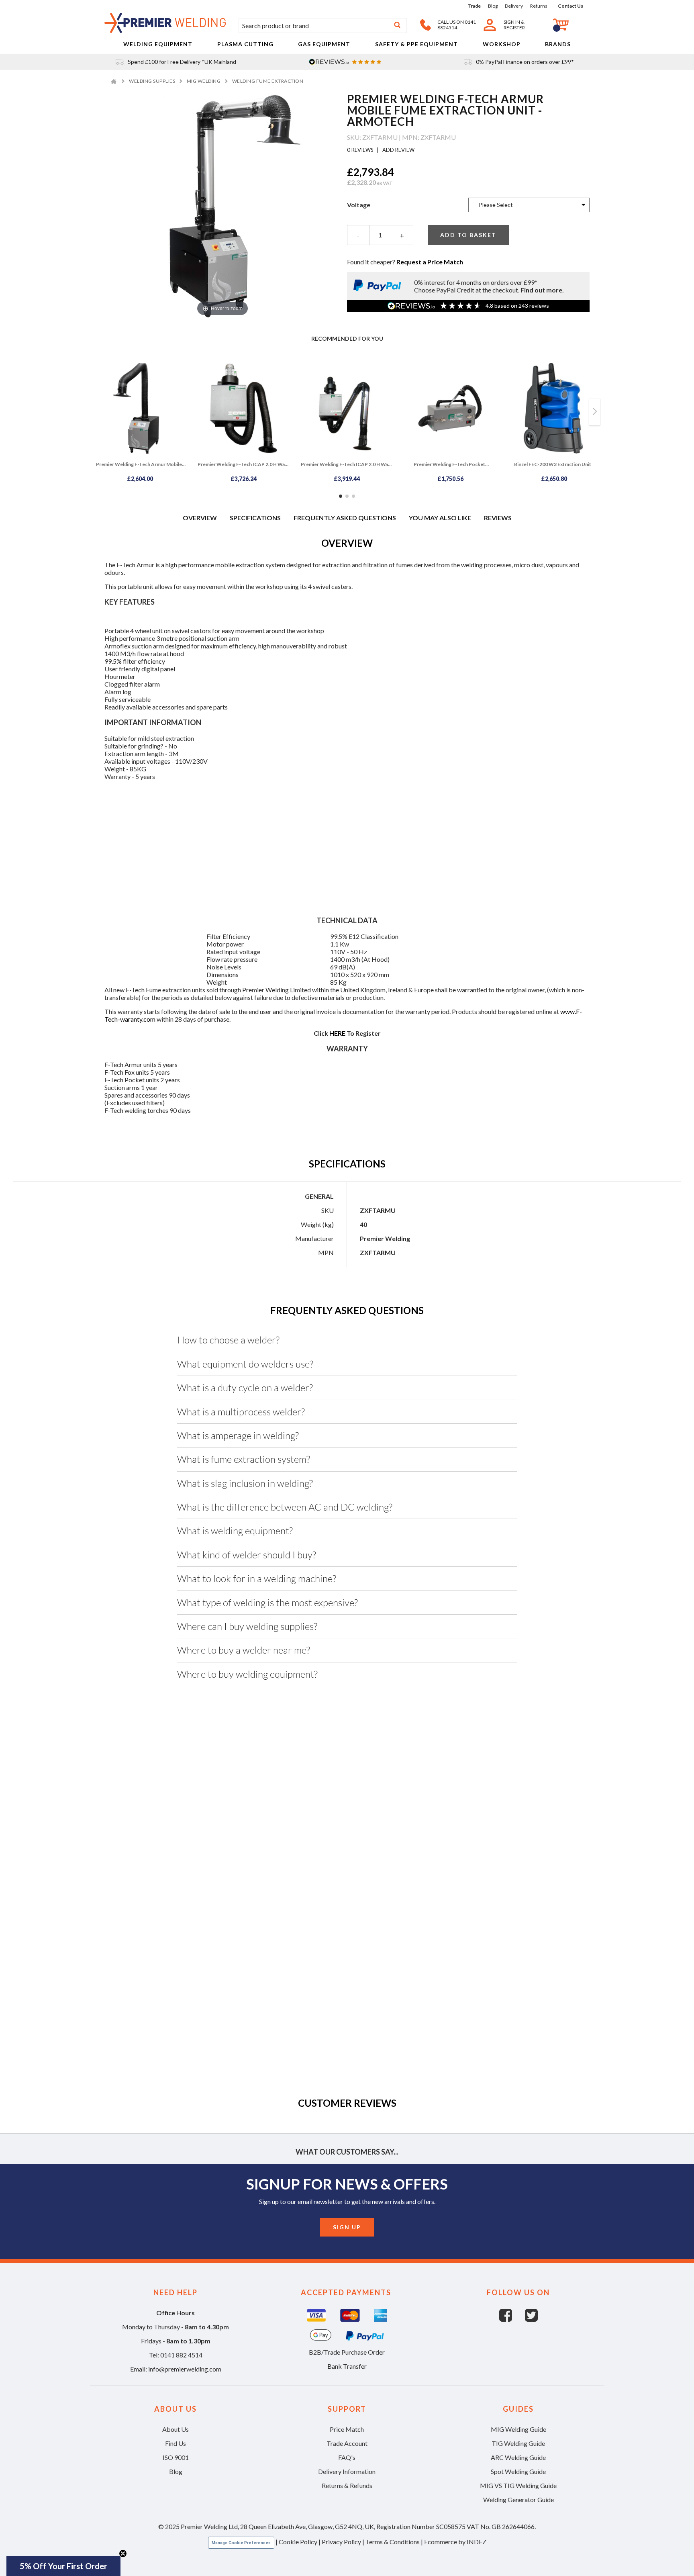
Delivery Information (347, 2471)
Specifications (255, 518)
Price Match (347, 2429)
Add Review (398, 150)
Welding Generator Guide (518, 2499)
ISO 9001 (176, 2457)
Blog (493, 6)
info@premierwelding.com (185, 2369)
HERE (337, 1033)
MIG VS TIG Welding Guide (518, 2485)
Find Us (176, 2443)
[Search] (397, 26)
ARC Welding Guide (518, 2457)
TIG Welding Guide (518, 2443)
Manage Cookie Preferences (241, 2543)
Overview (200, 518)
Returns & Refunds (347, 2485)
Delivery (514, 6)
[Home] (115, 81)
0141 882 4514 (181, 2355)
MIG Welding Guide (518, 2429)
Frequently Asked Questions (345, 518)
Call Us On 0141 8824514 (457, 25)
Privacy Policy (341, 2542)
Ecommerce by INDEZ (455, 2542)
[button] (63, 2566)
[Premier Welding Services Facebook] (512, 2319)
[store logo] (165, 30)
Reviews (498, 518)
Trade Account (347, 2443)
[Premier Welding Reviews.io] (347, 62)
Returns (539, 6)
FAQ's (347, 2457)
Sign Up (347, 2227)
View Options (153, 1881)
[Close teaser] (123, 2554)
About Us (176, 2429)
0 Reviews (361, 150)
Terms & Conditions (393, 2542)
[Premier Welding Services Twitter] (531, 2319)
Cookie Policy (298, 2542)
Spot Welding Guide (518, 2471)
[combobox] (323, 26)
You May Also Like (440, 518)
